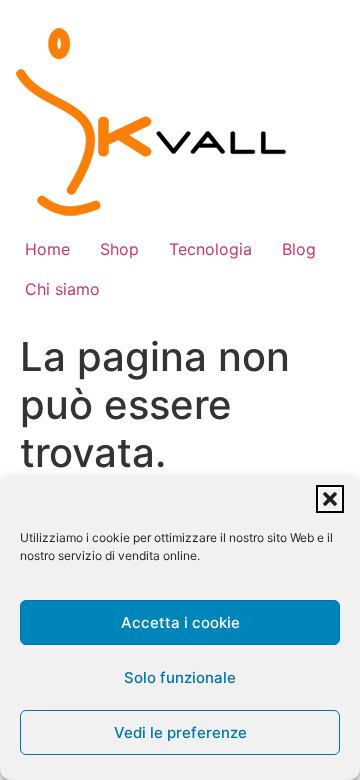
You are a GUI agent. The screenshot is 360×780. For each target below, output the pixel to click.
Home (47, 249)
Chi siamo (62, 289)
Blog (299, 249)
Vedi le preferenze (180, 732)
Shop (119, 249)
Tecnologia (210, 249)
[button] (330, 499)
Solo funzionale (180, 677)
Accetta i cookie (180, 622)
